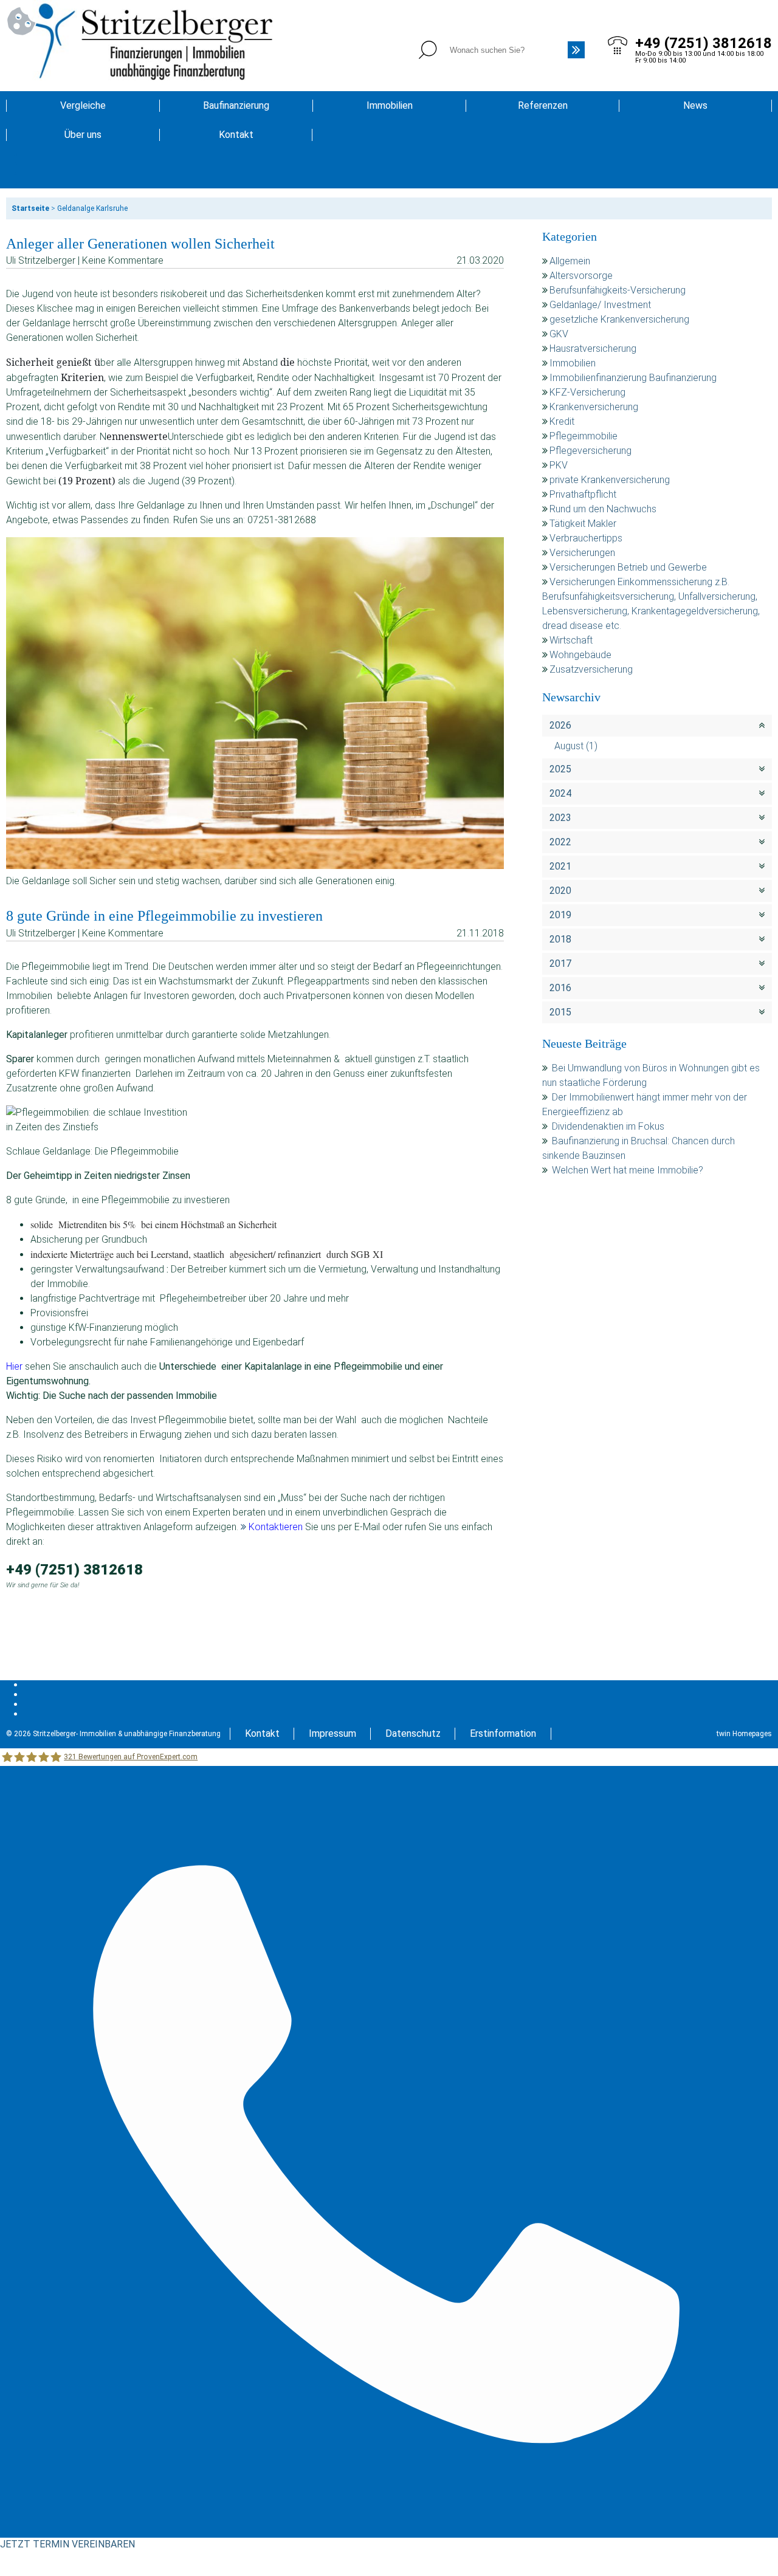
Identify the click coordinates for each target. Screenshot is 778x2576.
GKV (559, 334)
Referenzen (543, 105)
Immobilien (390, 105)
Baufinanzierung (236, 105)
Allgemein (570, 261)
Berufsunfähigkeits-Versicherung (618, 290)
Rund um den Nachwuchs (603, 509)
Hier (14, 1366)
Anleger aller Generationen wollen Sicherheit (140, 244)
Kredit (562, 421)
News (695, 105)
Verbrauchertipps (586, 538)
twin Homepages (744, 1734)
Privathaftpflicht (583, 494)
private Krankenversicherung (610, 480)
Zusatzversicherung (591, 669)
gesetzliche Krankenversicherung (619, 319)
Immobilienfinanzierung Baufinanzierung (633, 378)
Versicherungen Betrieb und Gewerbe (628, 567)
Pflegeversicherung (590, 451)
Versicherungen (582, 553)
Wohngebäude (580, 655)
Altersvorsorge (581, 276)
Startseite (30, 208)
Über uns (83, 135)
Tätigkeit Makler (583, 524)
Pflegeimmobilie (583, 436)
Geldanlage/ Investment (600, 305)
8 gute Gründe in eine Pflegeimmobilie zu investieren (164, 916)
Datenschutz (413, 1733)
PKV (559, 465)
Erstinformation (503, 1733)
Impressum (332, 1733)
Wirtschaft (571, 640)
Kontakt (236, 135)
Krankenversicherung (594, 407)
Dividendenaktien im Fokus (608, 1126)
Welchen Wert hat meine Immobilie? (629, 1170)
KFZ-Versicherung (587, 392)
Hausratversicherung (593, 349)
